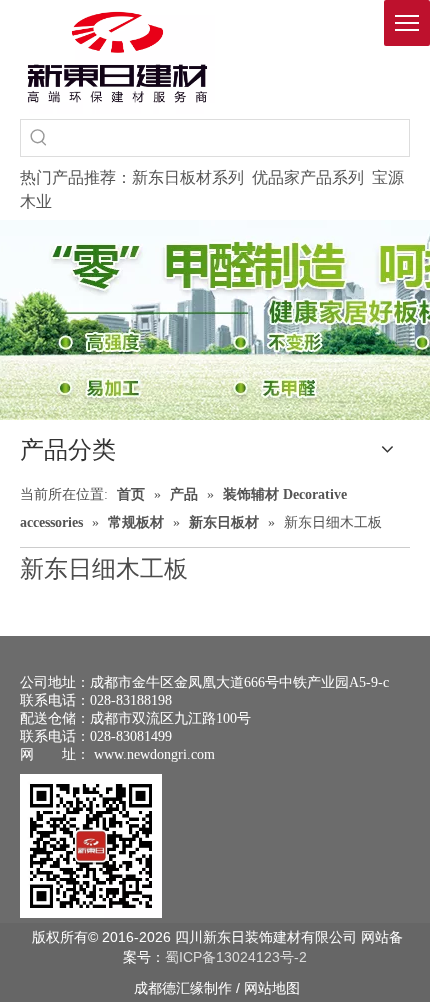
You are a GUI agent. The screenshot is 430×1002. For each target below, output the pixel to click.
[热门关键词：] (39, 138)
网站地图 (272, 988)
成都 (148, 988)
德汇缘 (183, 988)
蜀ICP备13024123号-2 (236, 957)
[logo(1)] (117, 57)
